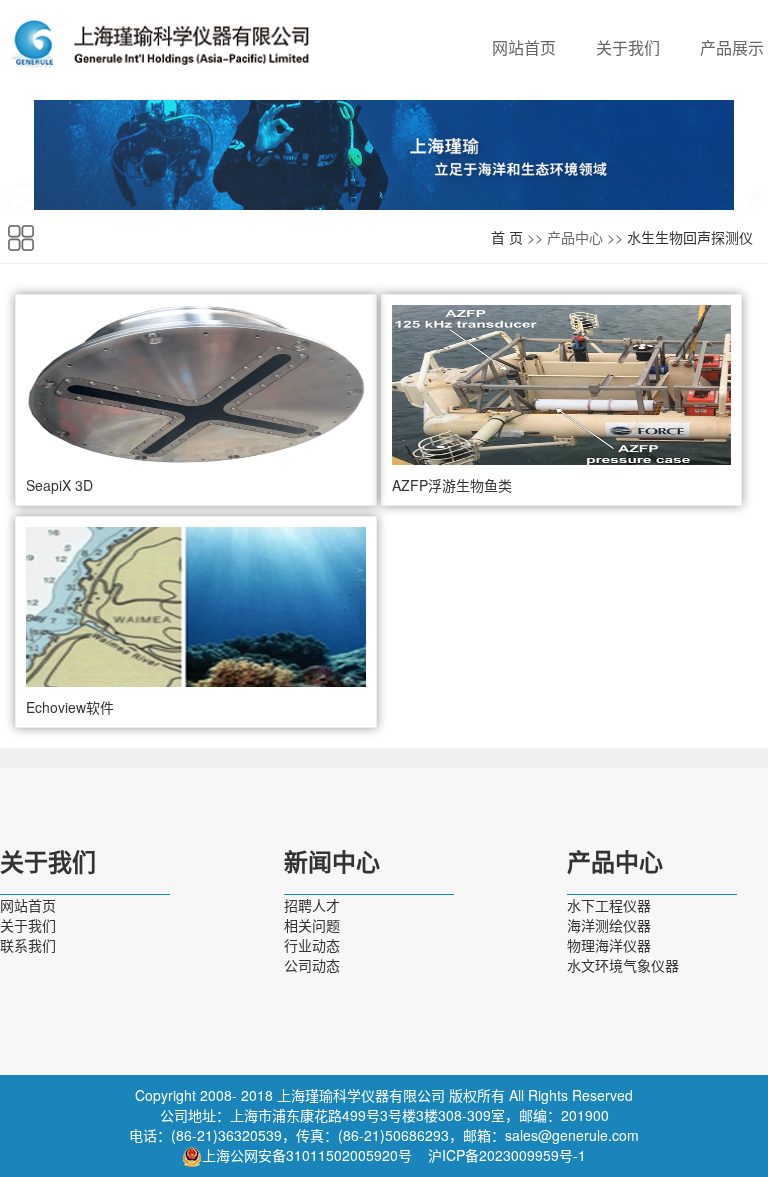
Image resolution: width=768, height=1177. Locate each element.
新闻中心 (332, 863)
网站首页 (524, 47)
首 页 (507, 237)
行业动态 (312, 945)
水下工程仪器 (609, 905)
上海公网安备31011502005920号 (307, 1155)
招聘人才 (312, 905)
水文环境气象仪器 (623, 965)
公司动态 (312, 965)
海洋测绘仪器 (609, 925)
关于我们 (628, 47)
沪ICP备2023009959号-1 (507, 1155)
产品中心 (615, 863)
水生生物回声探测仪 (690, 237)
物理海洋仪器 (609, 945)
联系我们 (28, 945)
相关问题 (312, 925)
